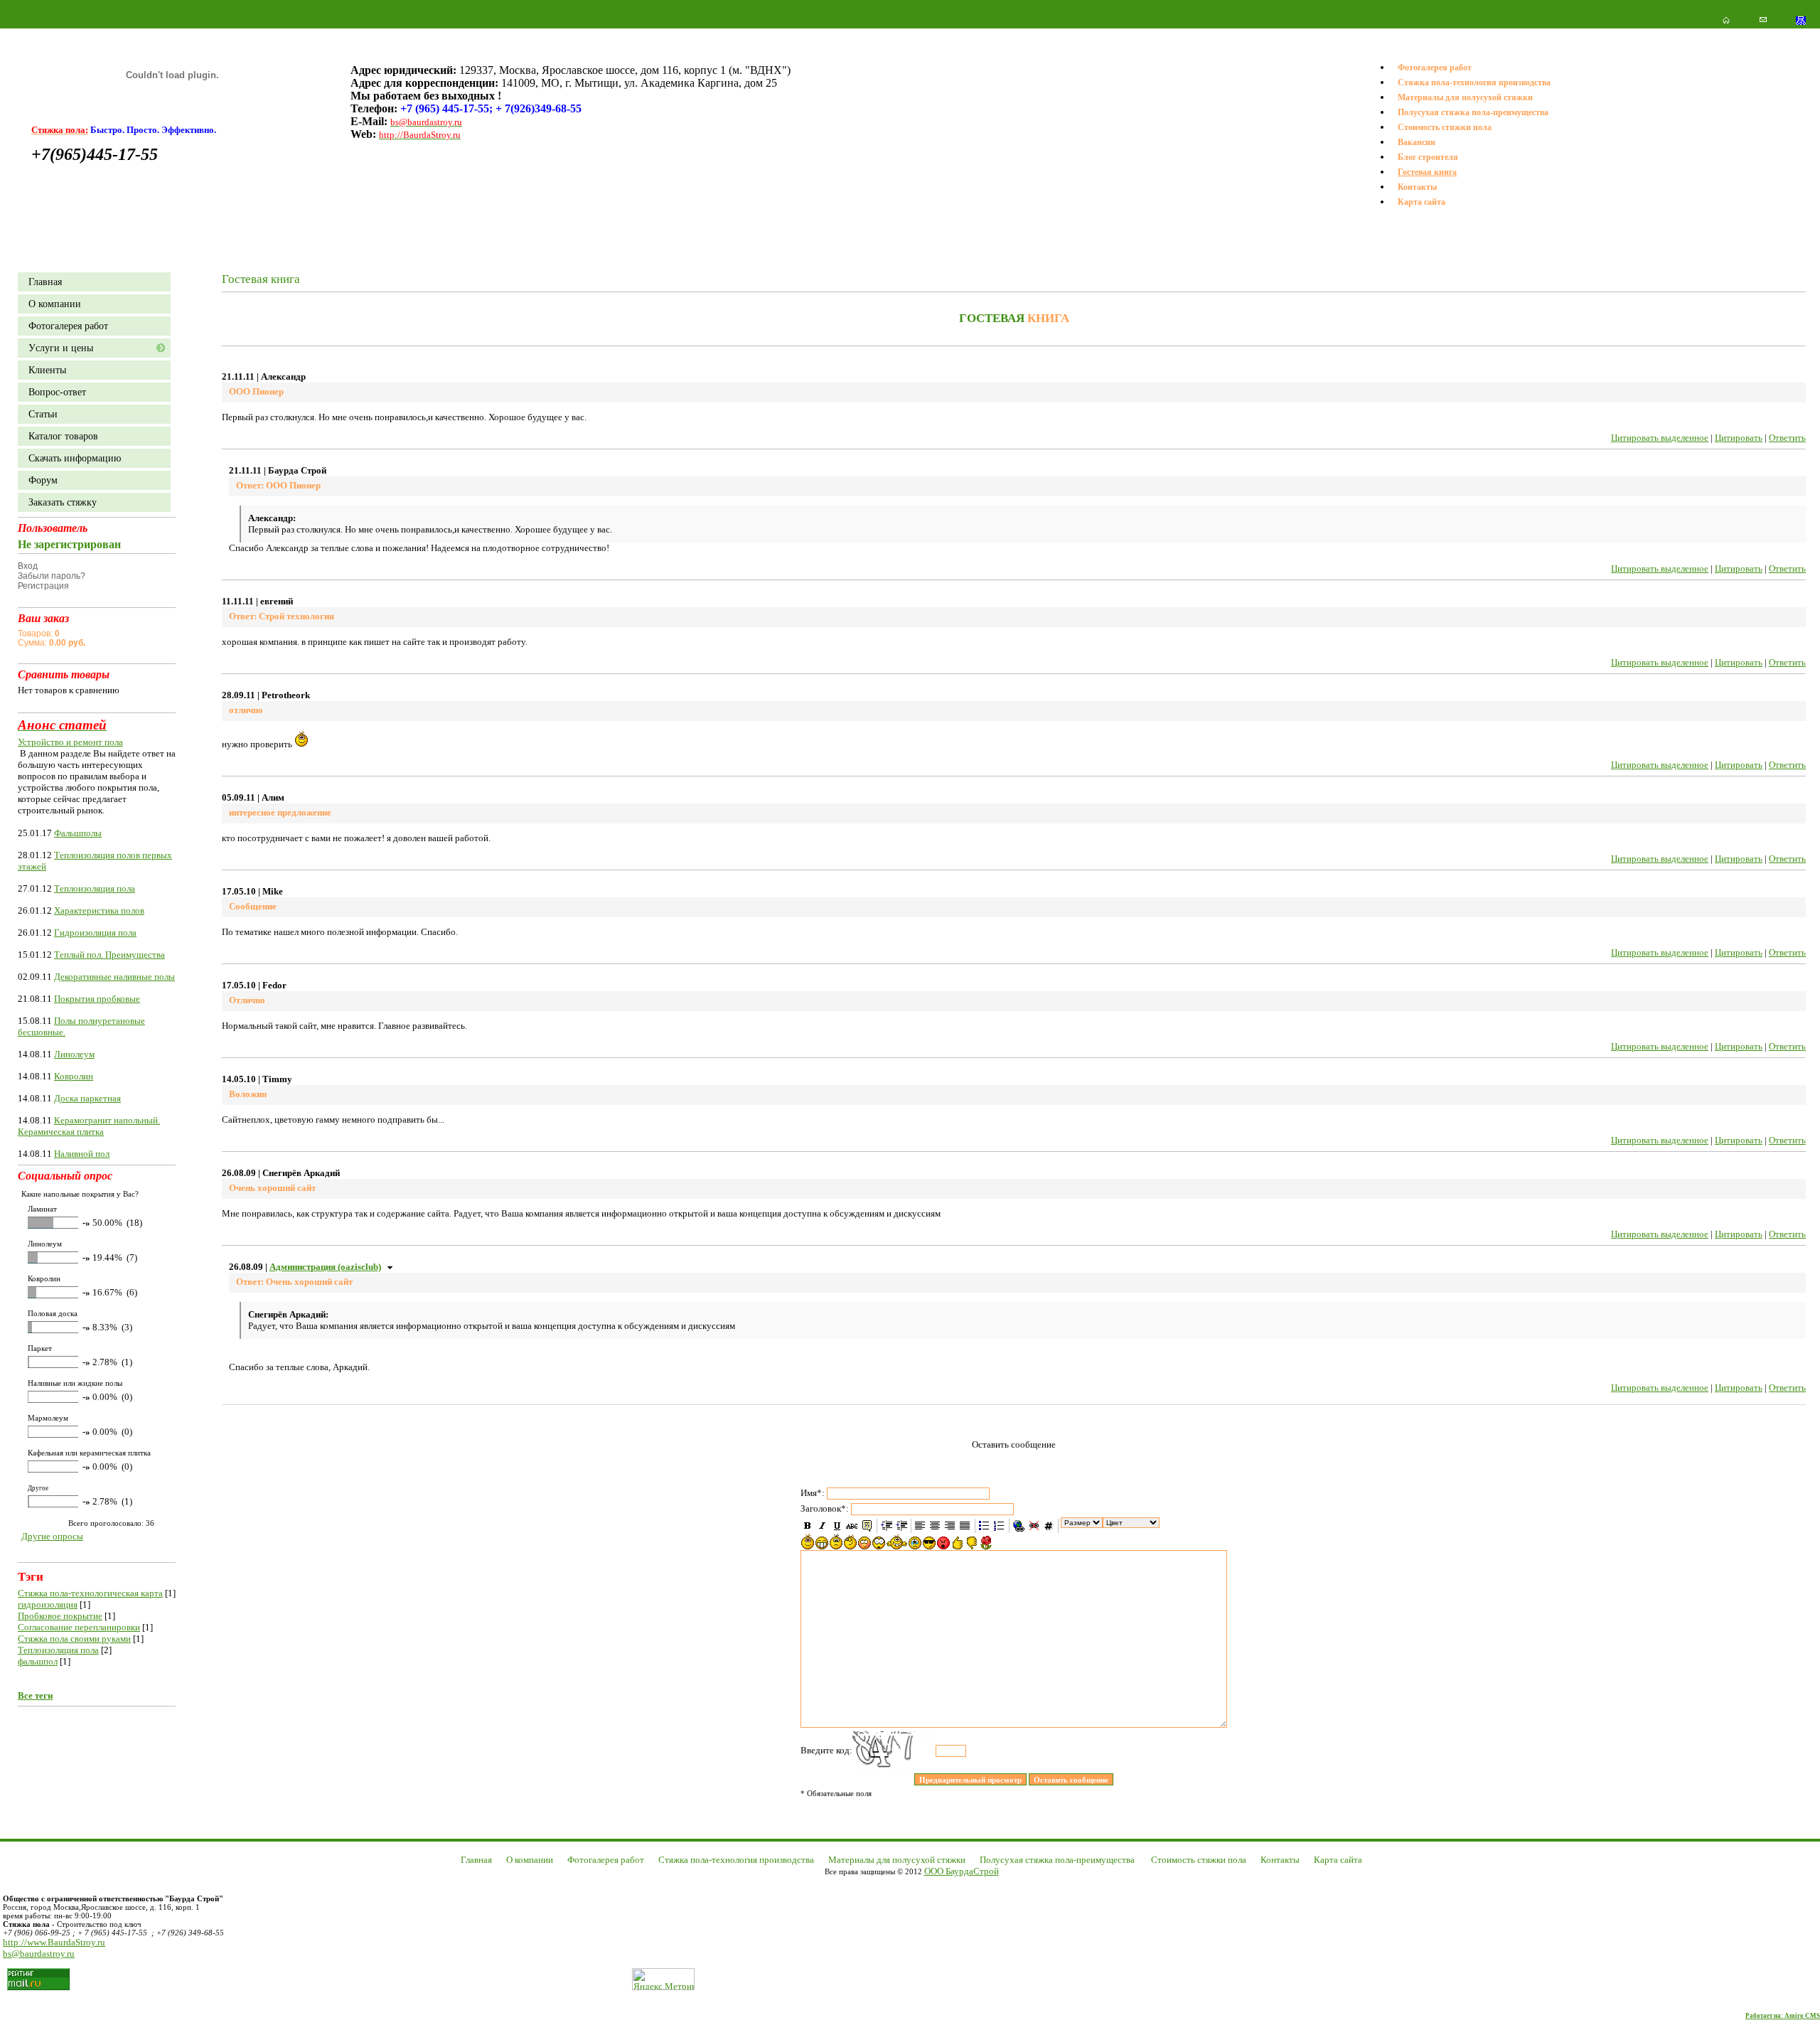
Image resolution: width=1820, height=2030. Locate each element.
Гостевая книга (1427, 172)
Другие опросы (52, 1536)
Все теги (35, 1695)
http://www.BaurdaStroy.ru (54, 1942)
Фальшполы (78, 833)
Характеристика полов (99, 910)
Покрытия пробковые (97, 999)
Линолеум (74, 1054)
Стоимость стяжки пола (1445, 127)
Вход (28, 566)
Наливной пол (82, 1154)
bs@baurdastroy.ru (39, 1954)
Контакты (1417, 187)
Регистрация (43, 586)
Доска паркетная (87, 1098)
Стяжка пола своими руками (74, 1639)
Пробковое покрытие (60, 1616)
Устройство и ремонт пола (70, 742)
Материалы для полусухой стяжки (1465, 97)
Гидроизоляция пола (95, 933)
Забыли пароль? (52, 576)
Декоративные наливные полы (114, 977)
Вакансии (1417, 142)
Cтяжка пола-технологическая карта (90, 1593)
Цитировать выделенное (1660, 438)
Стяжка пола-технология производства (1474, 82)
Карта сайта (1422, 202)
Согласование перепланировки (79, 1627)
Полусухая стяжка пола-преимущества (1473, 112)
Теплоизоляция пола (95, 888)
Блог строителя (1428, 157)
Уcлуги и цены (61, 348)
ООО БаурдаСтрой (962, 1871)
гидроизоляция (48, 1604)
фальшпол (38, 1661)
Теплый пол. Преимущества (109, 955)
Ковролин (74, 1076)
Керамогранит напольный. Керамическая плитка (89, 1126)
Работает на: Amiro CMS (1783, 2016)
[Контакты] (1763, 20)
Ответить (1787, 438)
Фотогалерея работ (1435, 68)
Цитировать (1739, 438)
